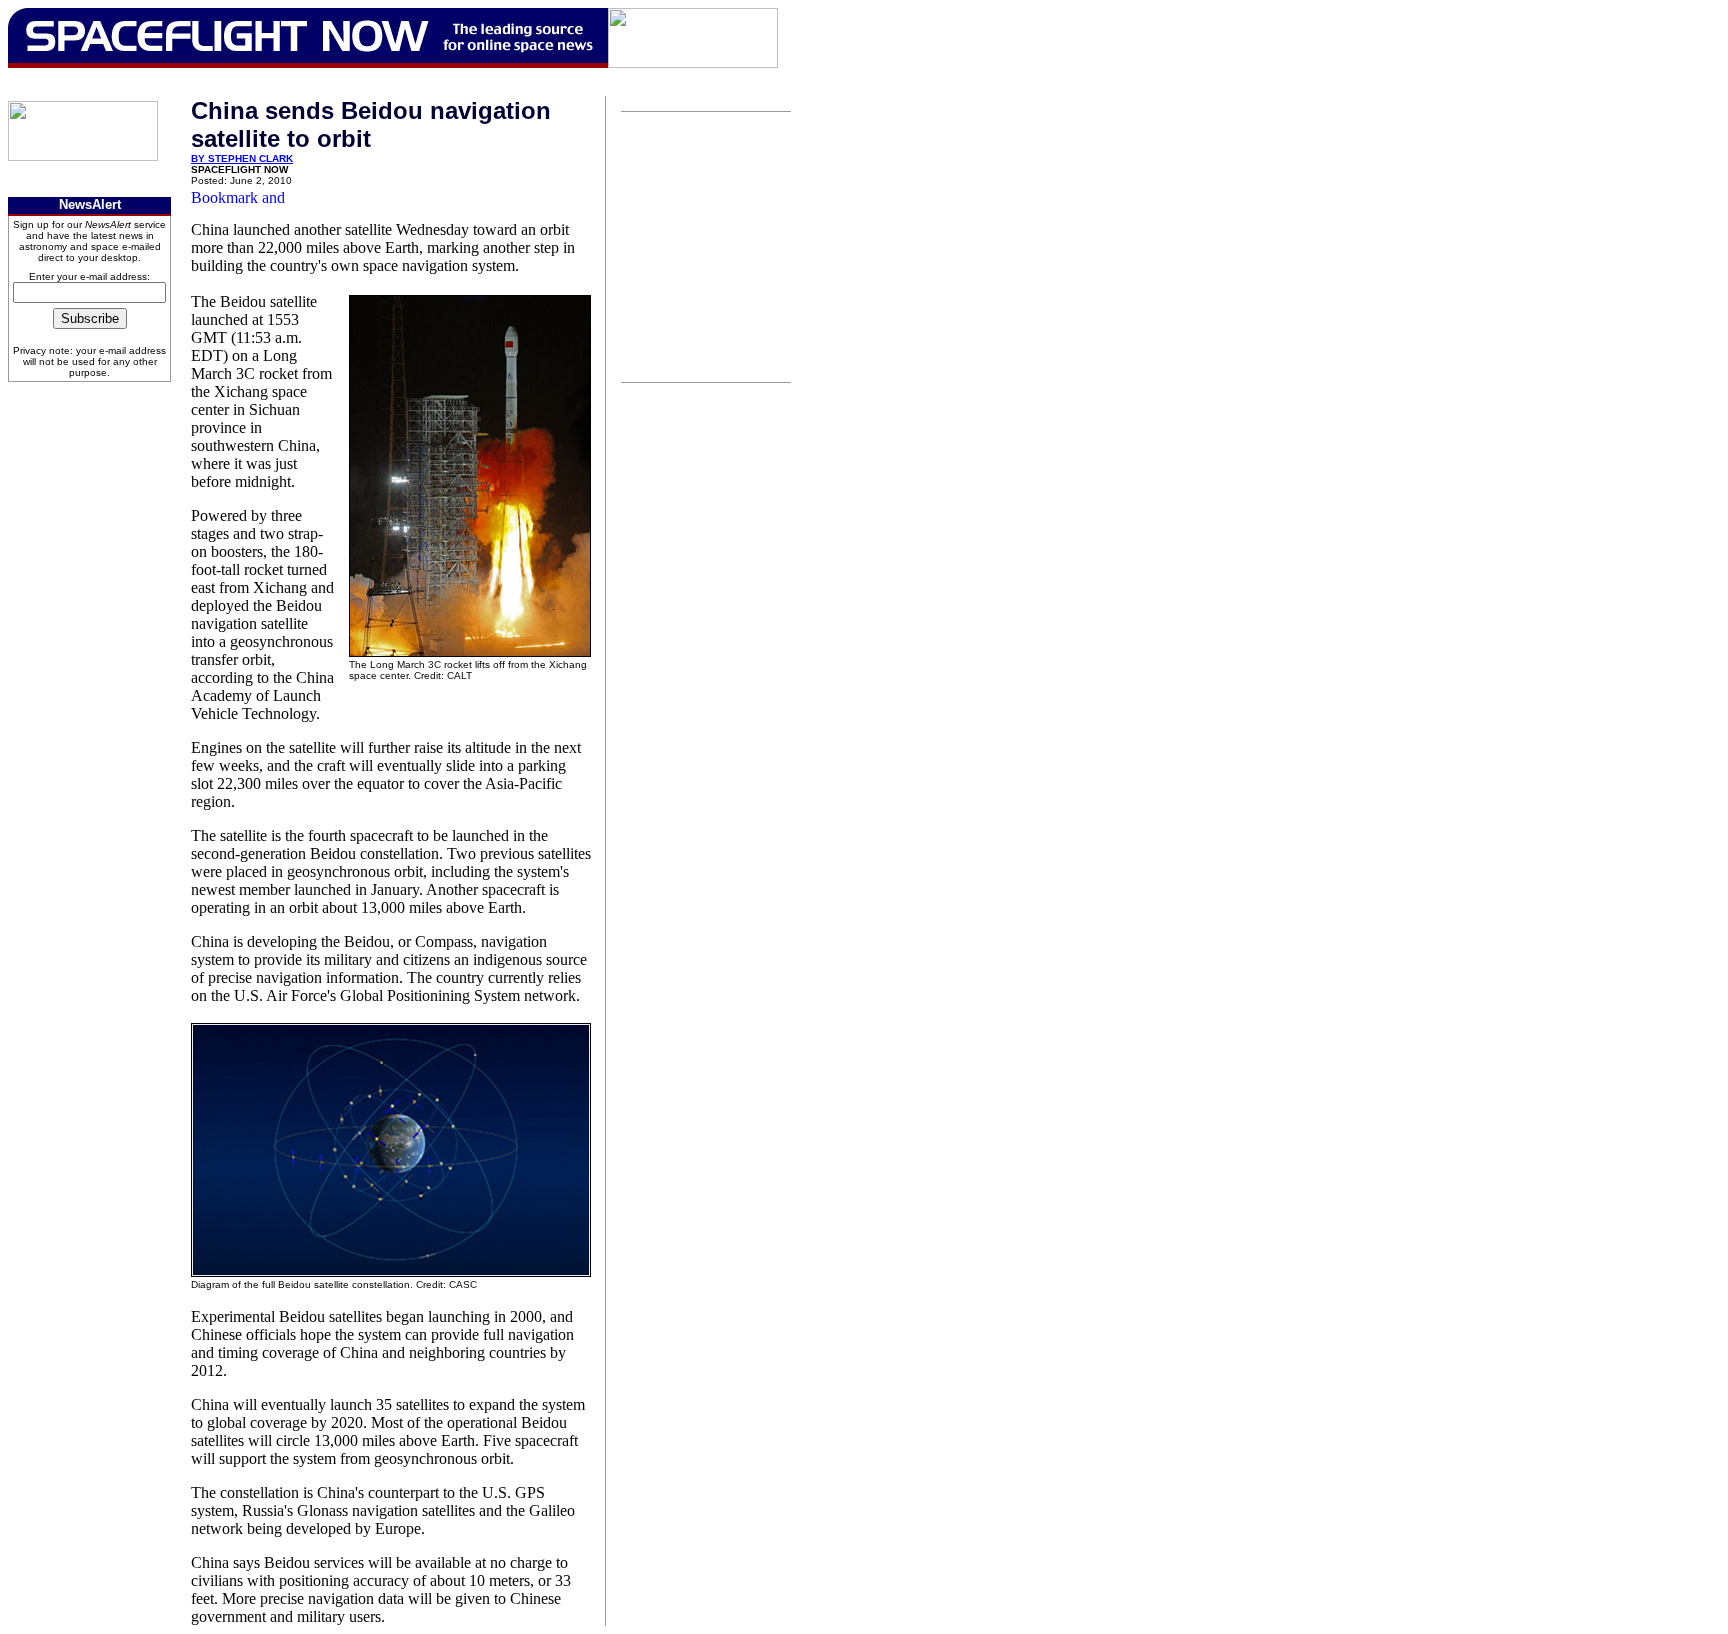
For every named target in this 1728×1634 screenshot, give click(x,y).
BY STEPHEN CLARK (242, 158)
